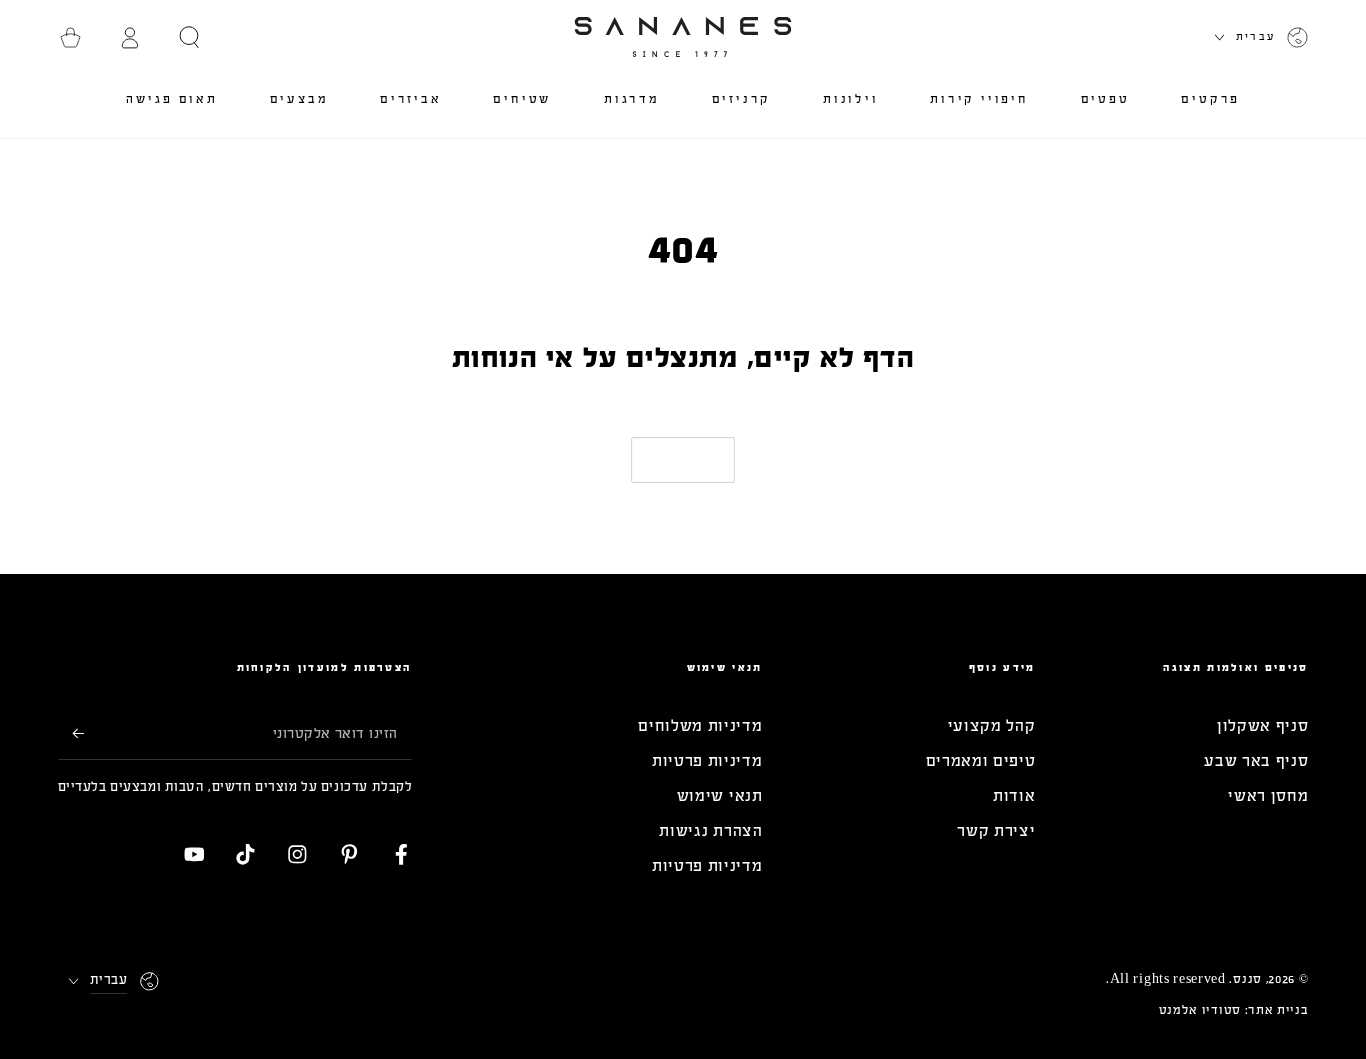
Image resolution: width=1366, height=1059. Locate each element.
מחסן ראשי (1268, 795)
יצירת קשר (996, 830)
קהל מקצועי (992, 725)
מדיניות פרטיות (707, 760)
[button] (190, 37)
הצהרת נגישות (710, 830)
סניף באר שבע (1256, 760)
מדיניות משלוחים (700, 725)
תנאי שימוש (720, 795)
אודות (1014, 795)
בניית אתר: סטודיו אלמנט (1234, 1010)
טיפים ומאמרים (981, 760)
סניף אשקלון (1263, 725)
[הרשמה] (71, 733)
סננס (1247, 979)
